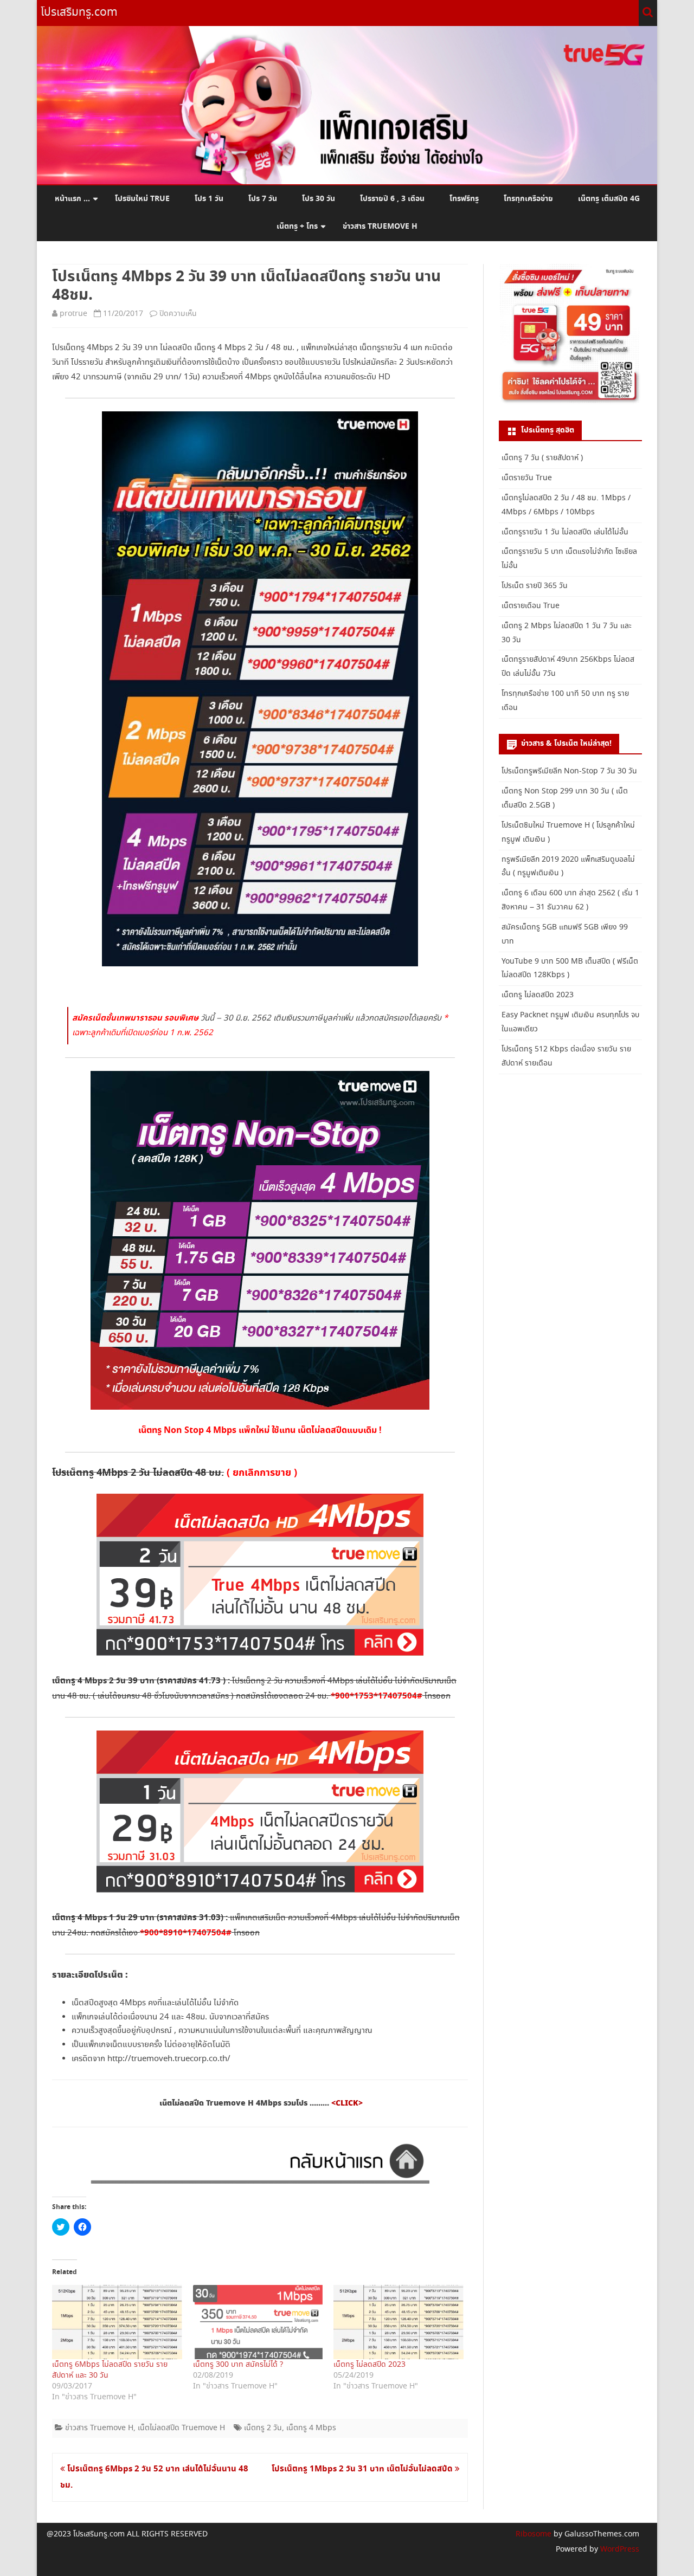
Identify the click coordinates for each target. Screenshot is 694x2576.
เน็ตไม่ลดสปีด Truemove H (181, 2428)
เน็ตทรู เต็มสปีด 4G (609, 199)
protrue (73, 314)
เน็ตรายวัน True (527, 478)
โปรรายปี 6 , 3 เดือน (392, 199)
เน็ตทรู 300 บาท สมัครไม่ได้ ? (238, 2365)
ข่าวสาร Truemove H (380, 227)
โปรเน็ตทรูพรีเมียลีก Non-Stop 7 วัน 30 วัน (569, 771)
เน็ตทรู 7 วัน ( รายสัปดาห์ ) (542, 458)
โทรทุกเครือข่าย (528, 199)
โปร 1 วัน (209, 199)
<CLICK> (347, 2103)
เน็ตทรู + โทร (297, 227)
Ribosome (534, 2534)
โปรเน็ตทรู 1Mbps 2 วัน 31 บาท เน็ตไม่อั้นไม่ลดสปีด (363, 2469)
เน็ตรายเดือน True (531, 606)
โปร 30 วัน (319, 199)
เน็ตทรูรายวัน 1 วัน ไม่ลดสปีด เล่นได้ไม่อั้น (565, 532)
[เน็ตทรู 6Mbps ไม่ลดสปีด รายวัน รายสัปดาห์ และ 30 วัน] (117, 2322)
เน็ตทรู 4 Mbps (311, 2428)
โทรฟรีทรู (464, 199)
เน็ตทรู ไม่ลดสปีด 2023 (370, 2365)
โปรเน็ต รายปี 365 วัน (535, 586)
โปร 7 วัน (263, 199)
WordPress (619, 2549)
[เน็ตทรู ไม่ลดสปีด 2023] (399, 2322)
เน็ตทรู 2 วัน (263, 2428)
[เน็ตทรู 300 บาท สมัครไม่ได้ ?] (258, 2322)
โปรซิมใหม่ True (142, 199)
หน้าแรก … (72, 199)
